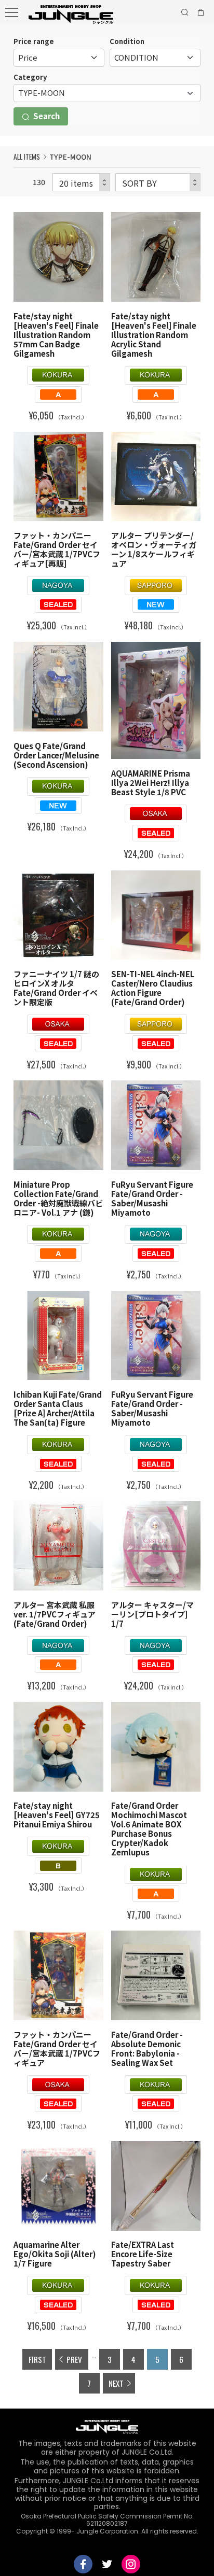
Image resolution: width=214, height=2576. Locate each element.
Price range (34, 41)
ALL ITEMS (27, 157)
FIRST (37, 2359)
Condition (127, 41)
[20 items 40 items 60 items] (81, 182)
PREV (74, 2359)
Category (30, 77)
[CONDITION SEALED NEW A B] (155, 58)
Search (46, 116)
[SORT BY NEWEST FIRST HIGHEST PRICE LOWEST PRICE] (158, 182)
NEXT (116, 2383)
